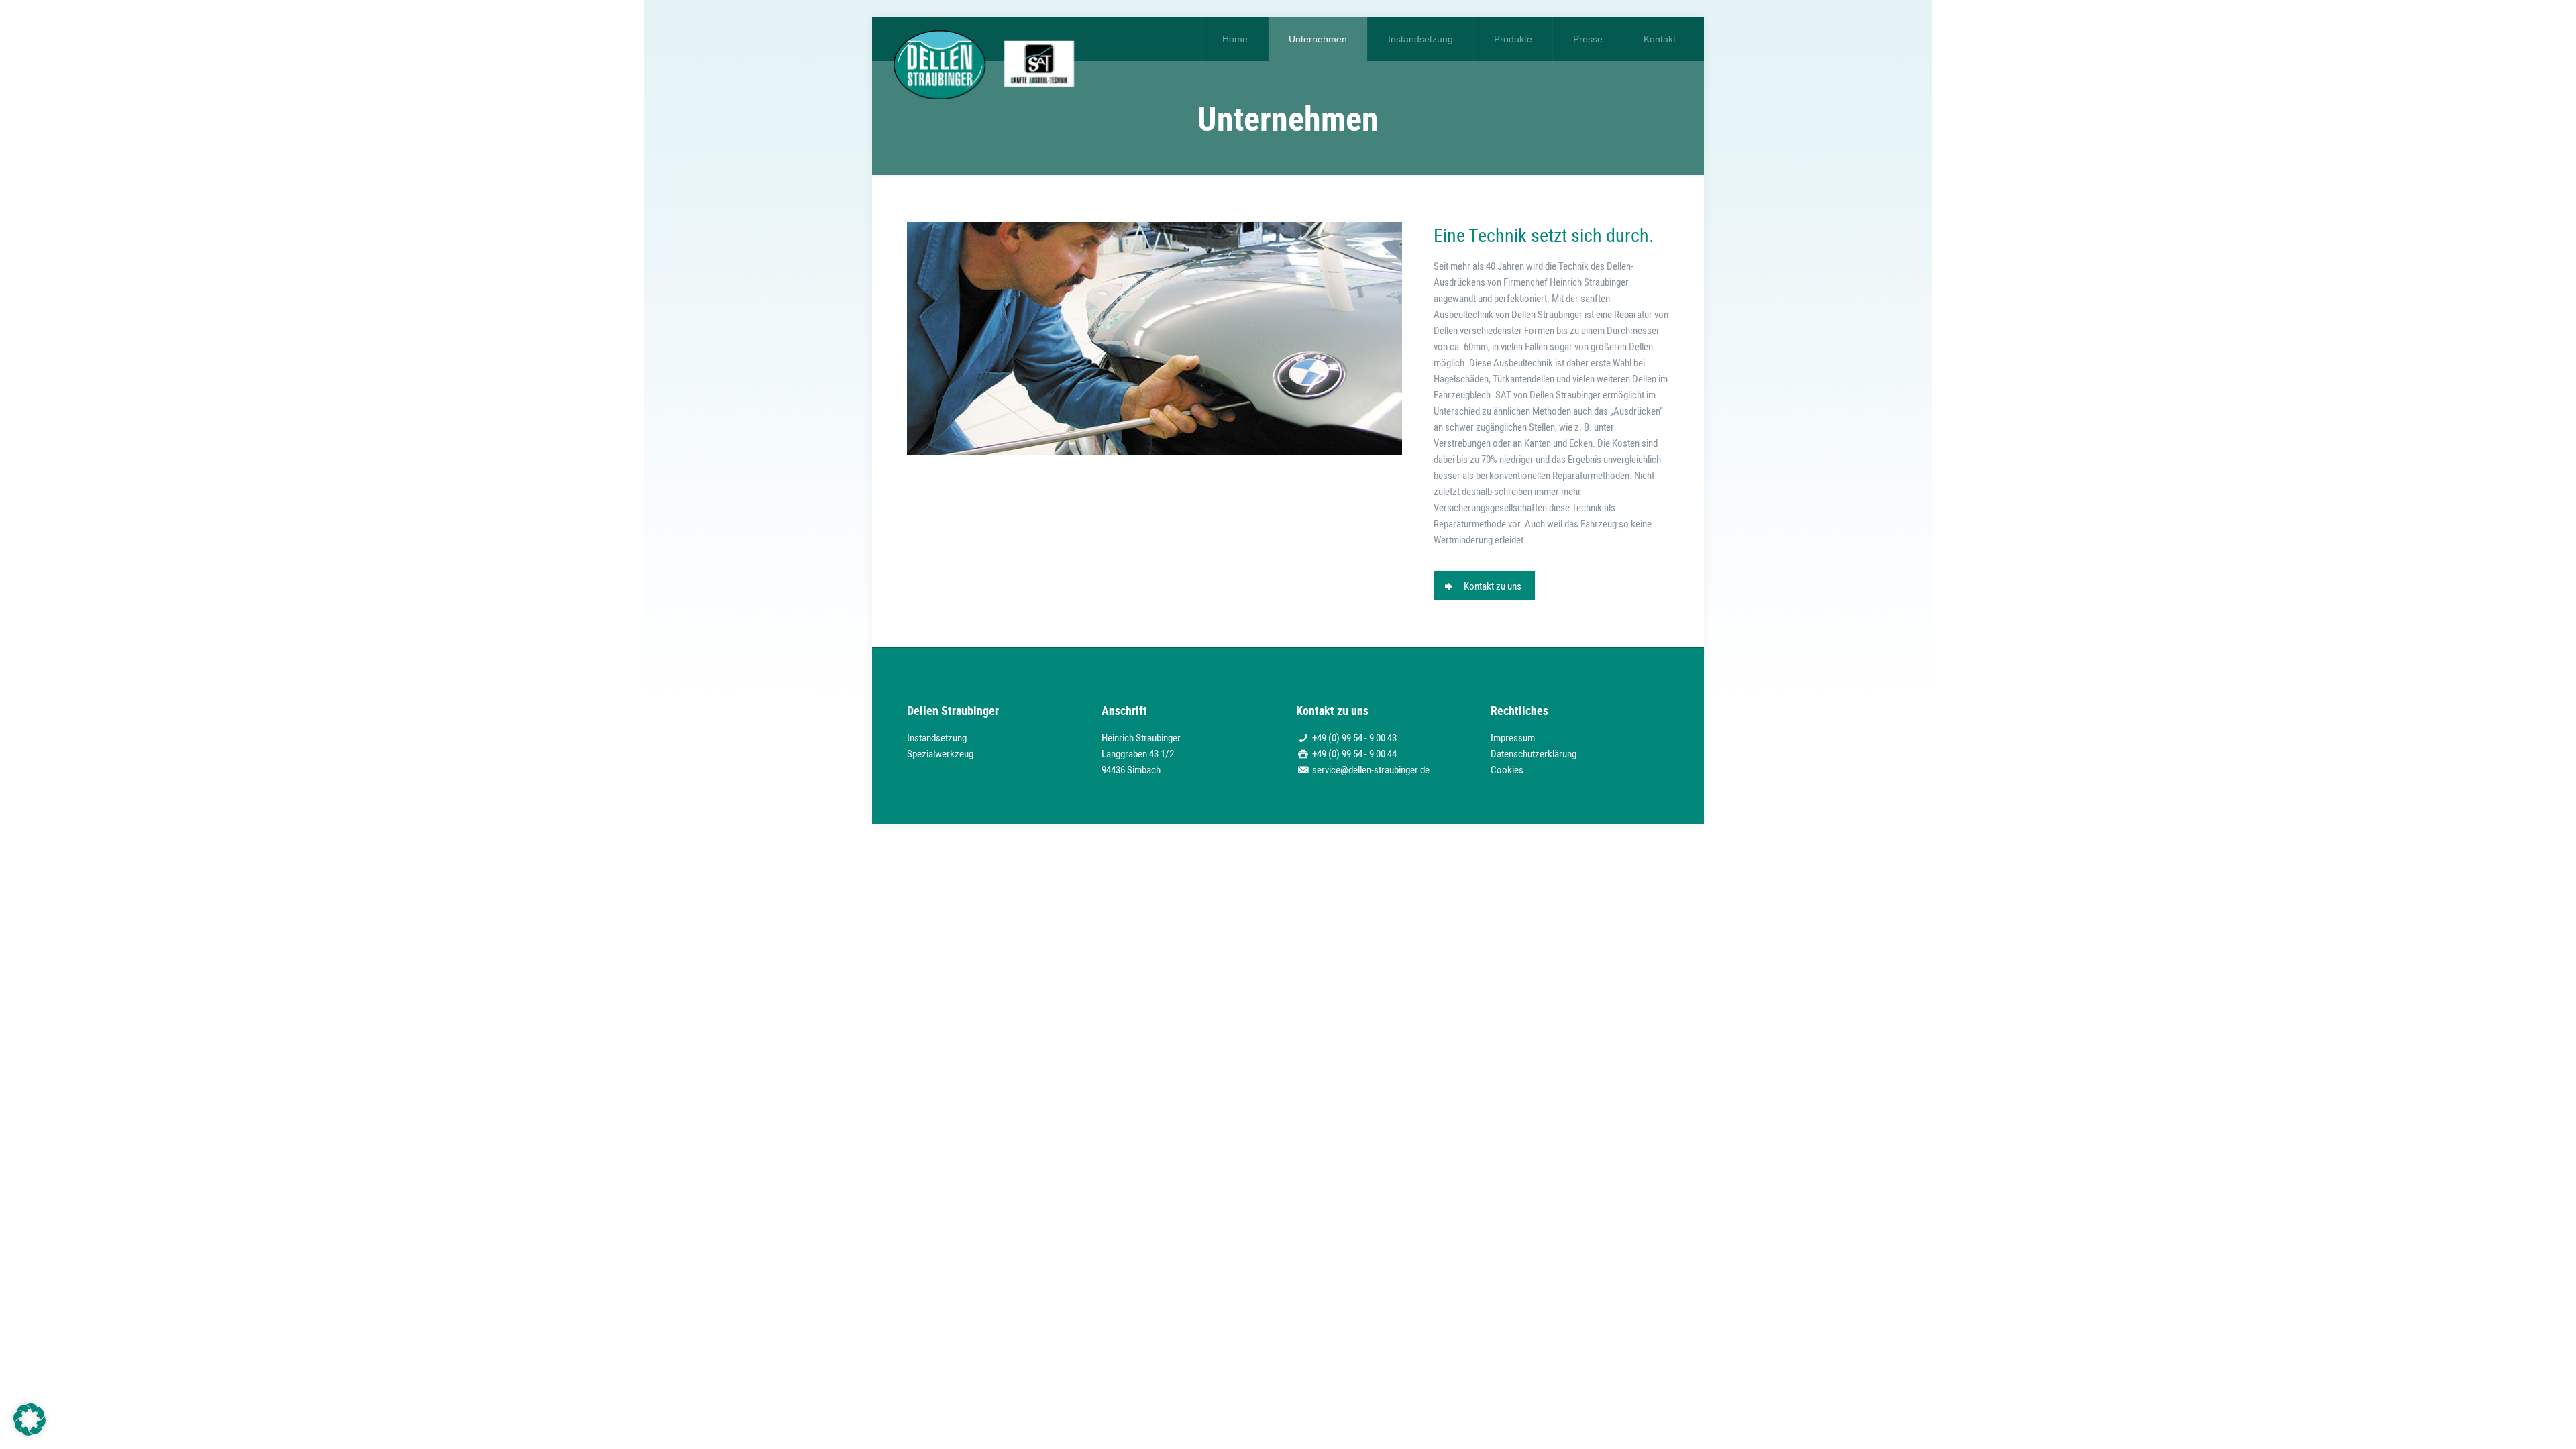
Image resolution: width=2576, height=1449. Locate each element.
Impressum (1513, 737)
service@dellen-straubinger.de (1371, 769)
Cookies (1507, 769)
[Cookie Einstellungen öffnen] (30, 1432)
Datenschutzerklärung (1534, 753)
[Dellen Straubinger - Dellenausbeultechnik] (984, 58)
